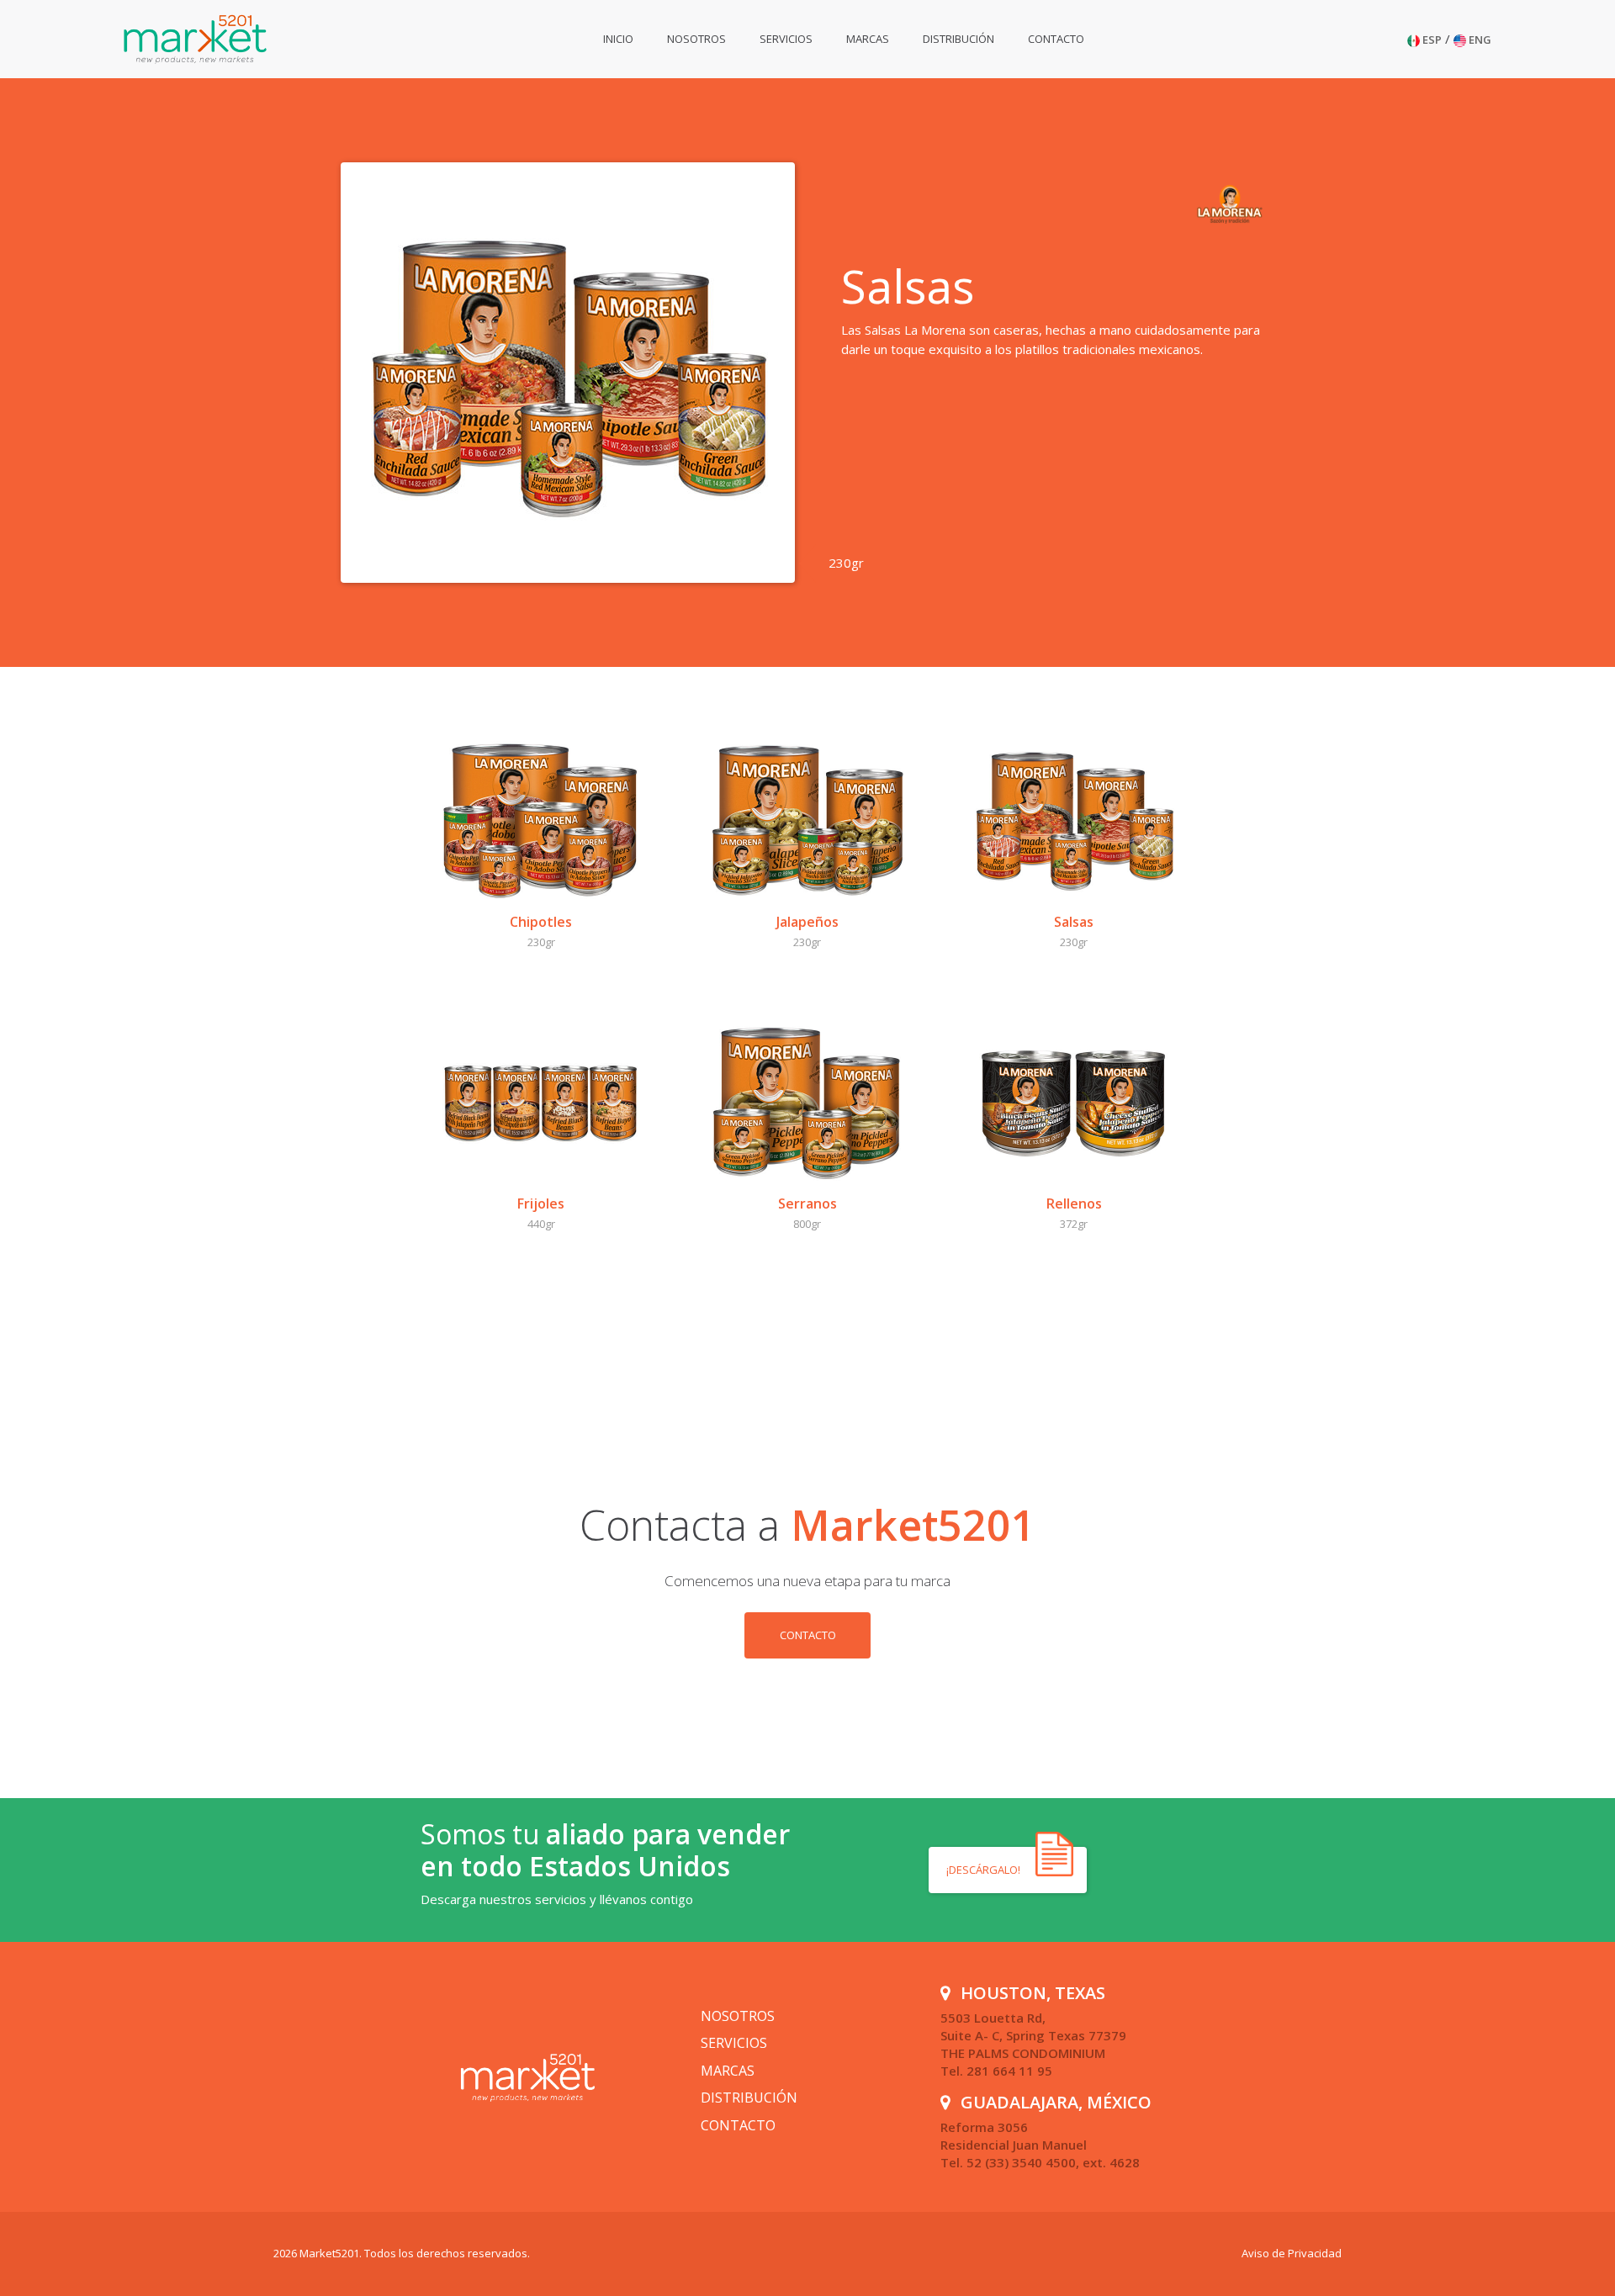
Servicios (786, 39)
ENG (1479, 40)
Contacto (1056, 39)
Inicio (618, 39)
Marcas (868, 39)
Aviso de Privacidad (1292, 2253)
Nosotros (696, 39)
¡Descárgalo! (985, 1870)
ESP (1431, 40)
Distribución (958, 39)
